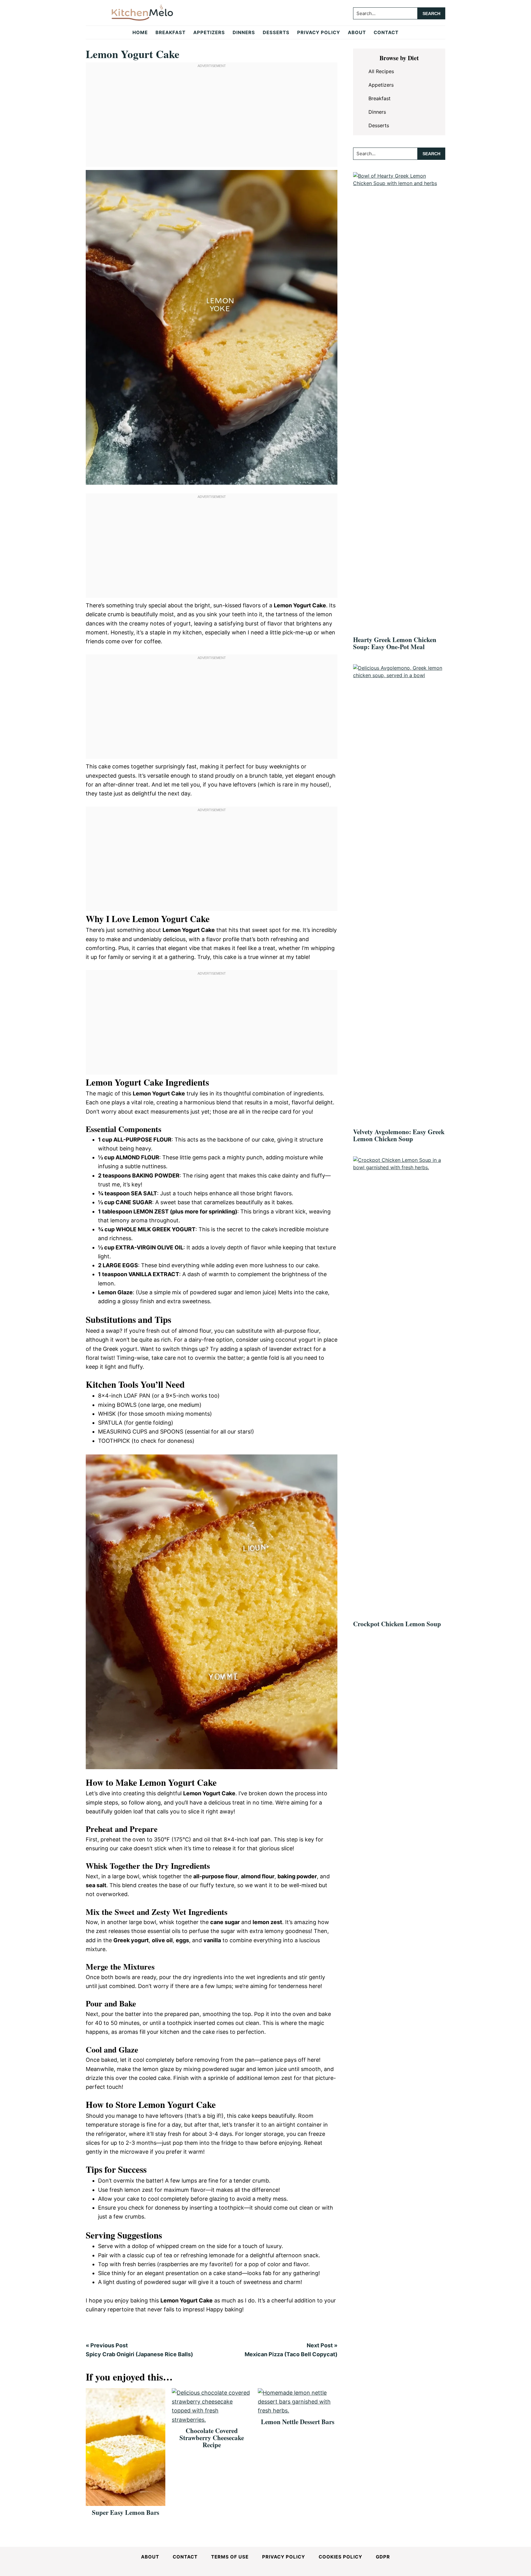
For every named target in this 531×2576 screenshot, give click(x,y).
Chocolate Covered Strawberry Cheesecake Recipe (212, 2438)
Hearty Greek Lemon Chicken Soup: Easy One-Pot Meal (395, 643)
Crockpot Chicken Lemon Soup (397, 1624)
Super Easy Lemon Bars (126, 2512)
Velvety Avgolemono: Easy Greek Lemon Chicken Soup (399, 1135)
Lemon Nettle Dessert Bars (298, 2422)
